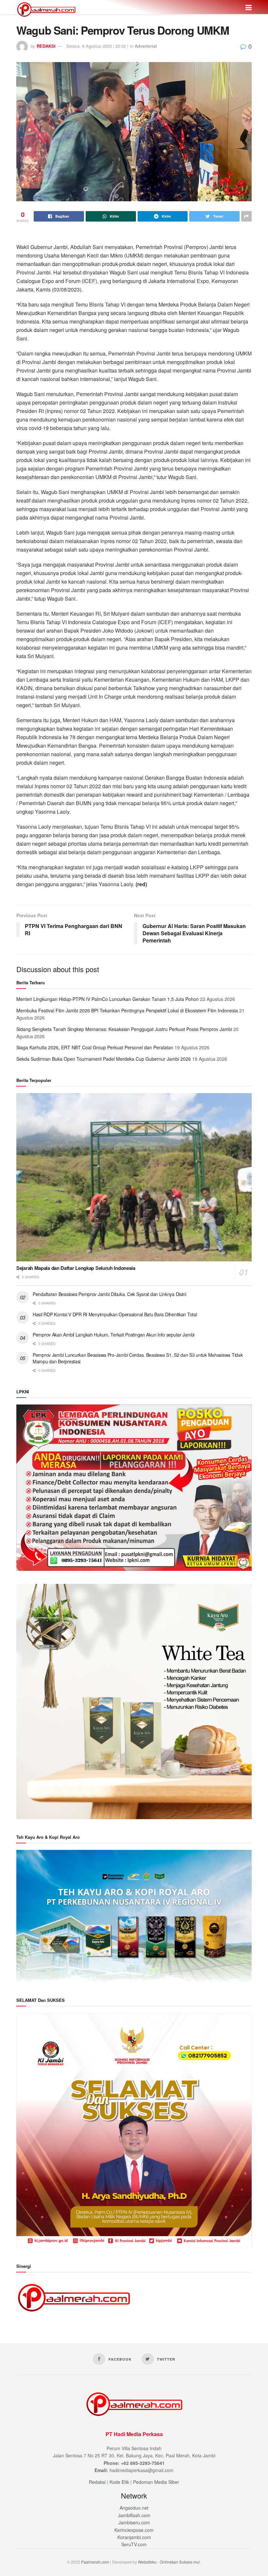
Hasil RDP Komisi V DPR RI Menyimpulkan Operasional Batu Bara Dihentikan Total (115, 1314)
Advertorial (146, 46)
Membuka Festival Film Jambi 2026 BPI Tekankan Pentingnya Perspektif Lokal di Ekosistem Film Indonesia (127, 1010)
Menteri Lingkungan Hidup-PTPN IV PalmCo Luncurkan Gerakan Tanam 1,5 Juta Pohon (108, 999)
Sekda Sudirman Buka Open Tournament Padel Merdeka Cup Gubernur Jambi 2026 (104, 1059)
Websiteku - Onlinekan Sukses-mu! (169, 2562)
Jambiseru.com (134, 2522)
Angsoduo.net (134, 2508)
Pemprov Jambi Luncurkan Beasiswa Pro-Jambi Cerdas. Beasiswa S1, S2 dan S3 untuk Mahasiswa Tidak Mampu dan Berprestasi (138, 1358)
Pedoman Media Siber (156, 2482)
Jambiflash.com (134, 2515)
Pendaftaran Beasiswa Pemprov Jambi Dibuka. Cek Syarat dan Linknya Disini (109, 1294)
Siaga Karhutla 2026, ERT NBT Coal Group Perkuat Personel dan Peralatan (95, 1047)
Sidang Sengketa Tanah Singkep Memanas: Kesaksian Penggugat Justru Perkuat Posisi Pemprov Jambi (124, 1029)
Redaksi (97, 2482)
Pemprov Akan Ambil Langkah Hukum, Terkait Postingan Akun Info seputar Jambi (114, 1335)
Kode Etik (119, 2482)
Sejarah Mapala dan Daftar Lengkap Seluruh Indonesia (76, 1268)
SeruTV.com (134, 2544)
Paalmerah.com (95, 2562)
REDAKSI (46, 46)
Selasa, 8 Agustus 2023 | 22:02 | (97, 46)
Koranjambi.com (134, 2537)
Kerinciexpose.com (134, 2530)
